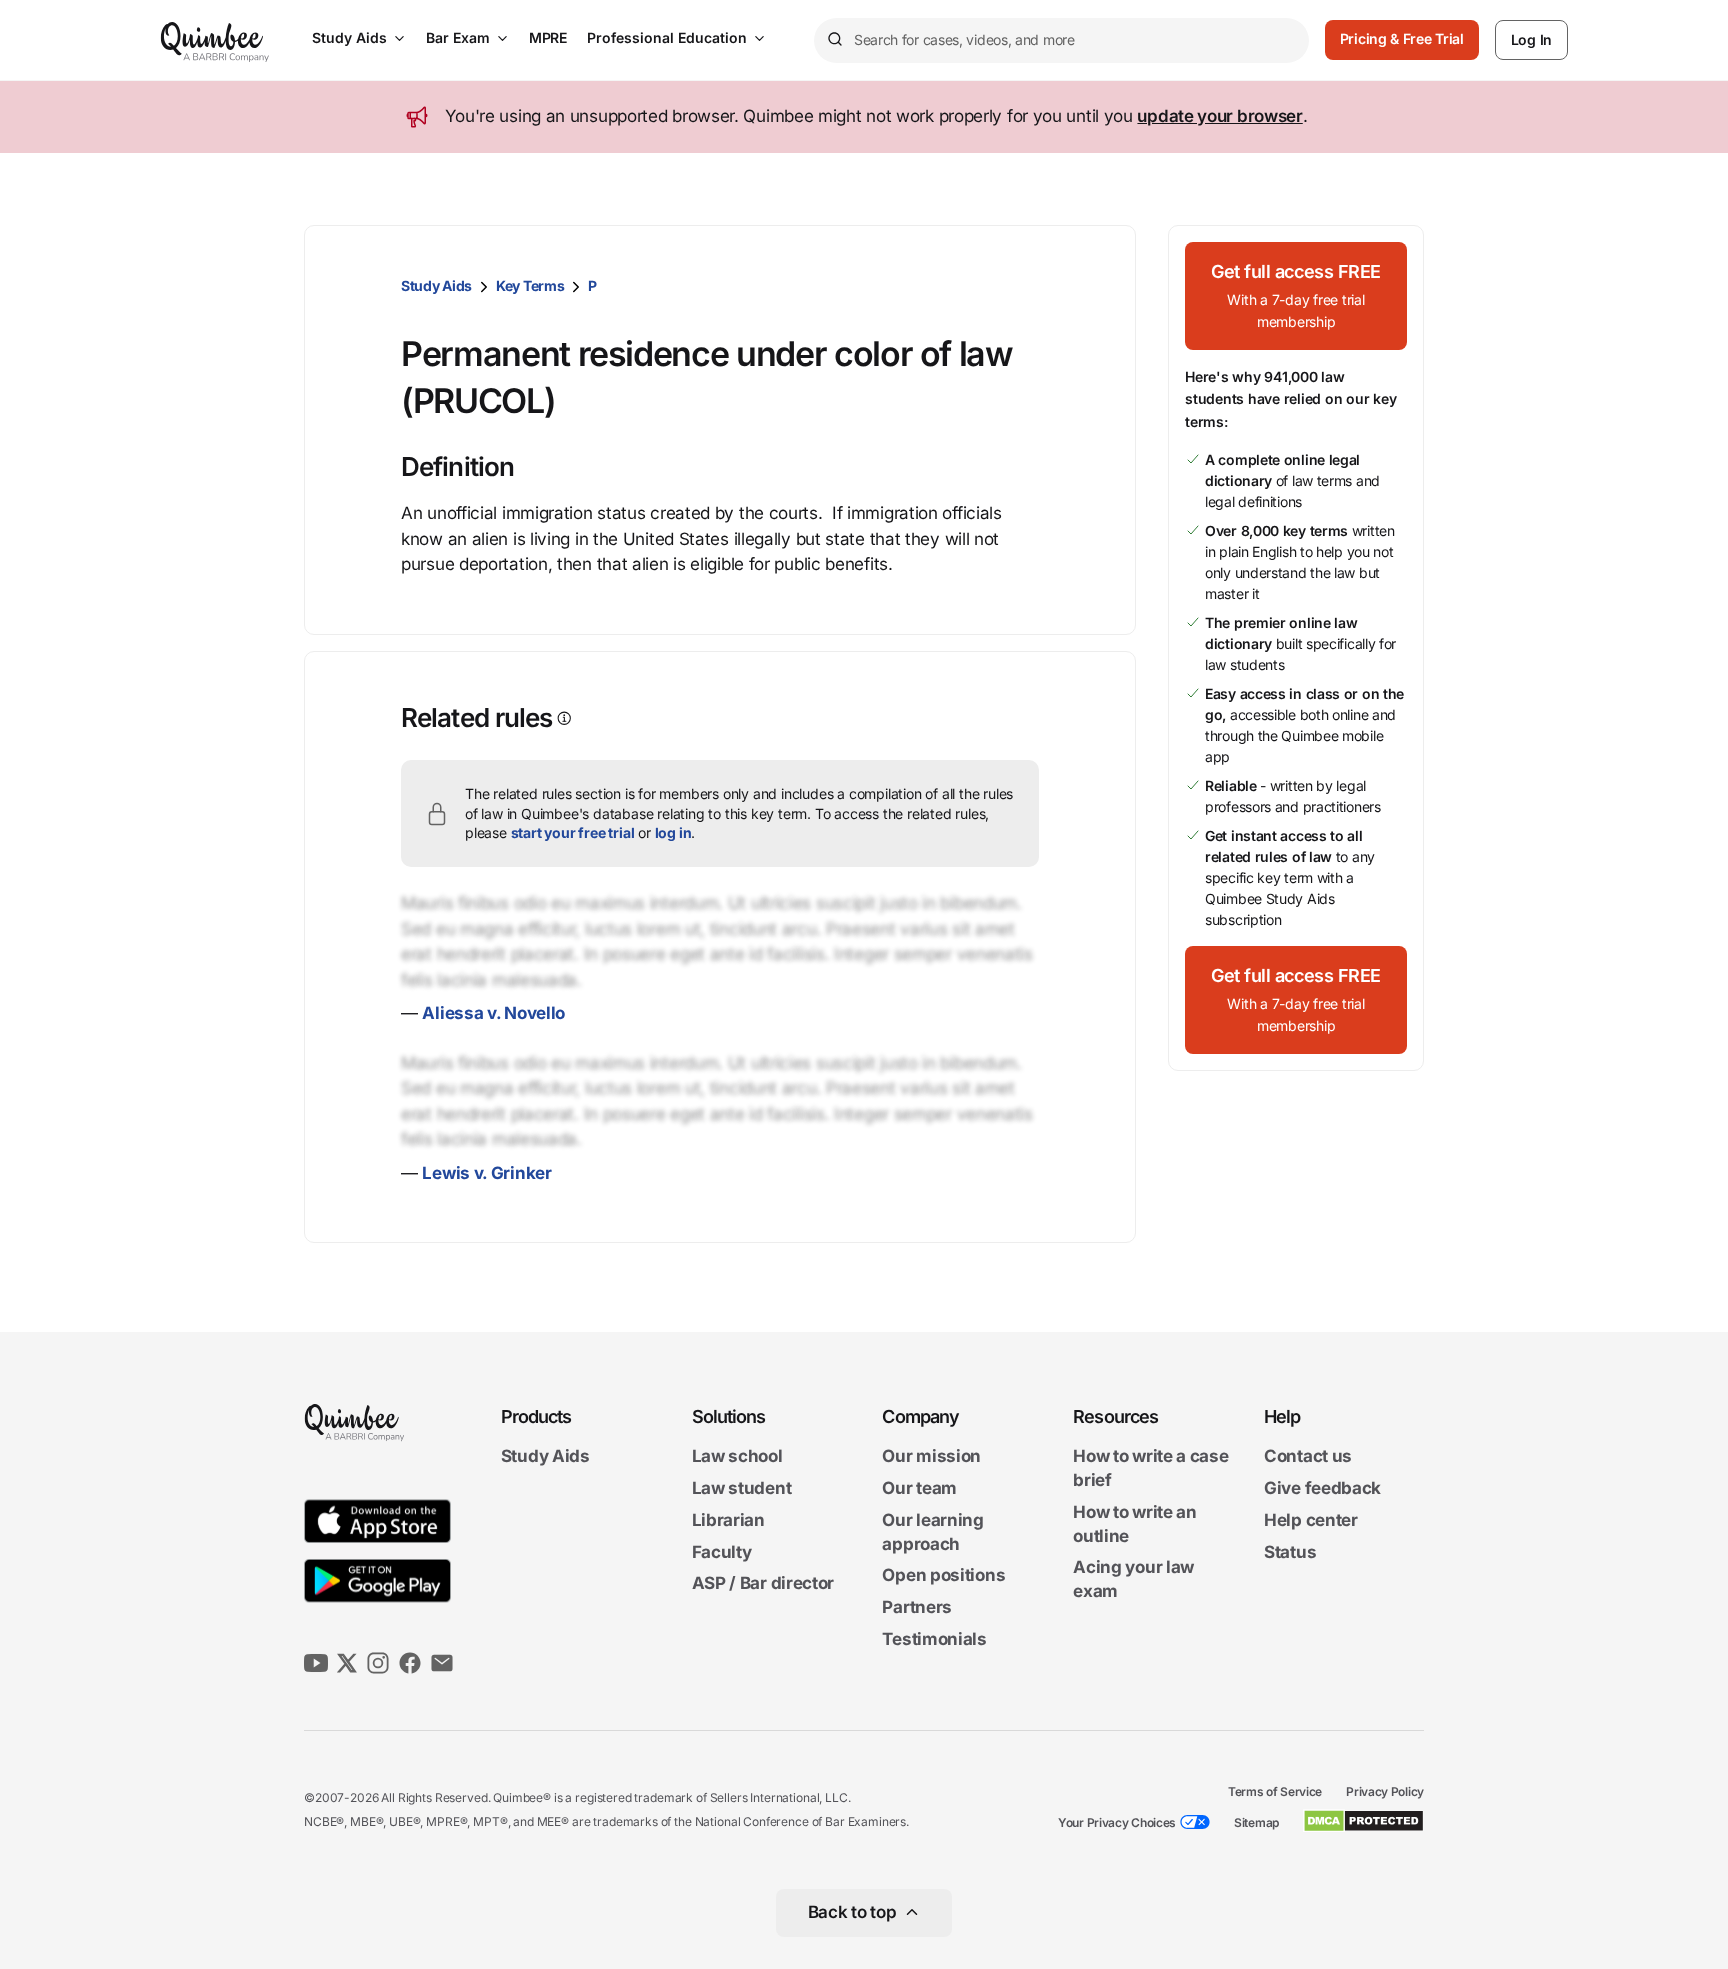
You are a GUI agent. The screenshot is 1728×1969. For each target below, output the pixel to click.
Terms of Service (1275, 1791)
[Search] (834, 40)
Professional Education (667, 37)
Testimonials (934, 1639)
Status (1290, 1552)
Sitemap (1256, 1822)
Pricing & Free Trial (1402, 38)
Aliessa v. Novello (493, 1013)
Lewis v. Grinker (486, 1173)
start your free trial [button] (573, 832)
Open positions (943, 1576)
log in (673, 832)
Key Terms (530, 285)
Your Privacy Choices (1117, 1822)
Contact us (1308, 1457)
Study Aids (349, 37)
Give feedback (1322, 1488)
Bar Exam (458, 37)
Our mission (931, 1457)
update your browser (1219, 116)
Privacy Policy (1385, 1791)
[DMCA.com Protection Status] (1363, 1821)
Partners (917, 1607)
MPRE (548, 37)
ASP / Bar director (763, 1584)
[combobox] (1061, 40)
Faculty (722, 1552)
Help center (1311, 1520)
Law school (737, 1457)
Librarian (728, 1520)
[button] (1296, 296)
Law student (742, 1488)
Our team (919, 1488)
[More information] (562, 718)
